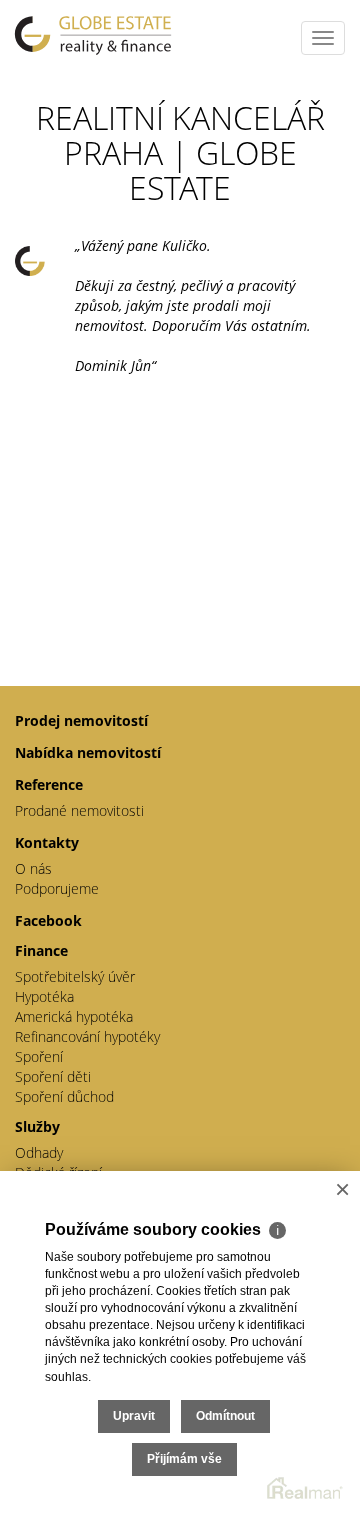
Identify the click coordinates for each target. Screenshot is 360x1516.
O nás (33, 868)
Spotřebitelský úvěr (75, 976)
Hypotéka (44, 996)
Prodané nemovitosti (79, 810)
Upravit (134, 1416)
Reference (49, 784)
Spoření (39, 1056)
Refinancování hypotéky (87, 1036)
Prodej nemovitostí (81, 720)
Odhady (39, 1152)
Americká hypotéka (74, 1016)
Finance (41, 950)
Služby (37, 1126)
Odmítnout (225, 1416)
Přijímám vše (184, 1459)
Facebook (48, 920)
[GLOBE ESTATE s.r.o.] (95, 35)
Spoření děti (53, 1076)
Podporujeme (57, 888)
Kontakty (47, 842)
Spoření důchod (64, 1096)
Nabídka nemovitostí (88, 752)
